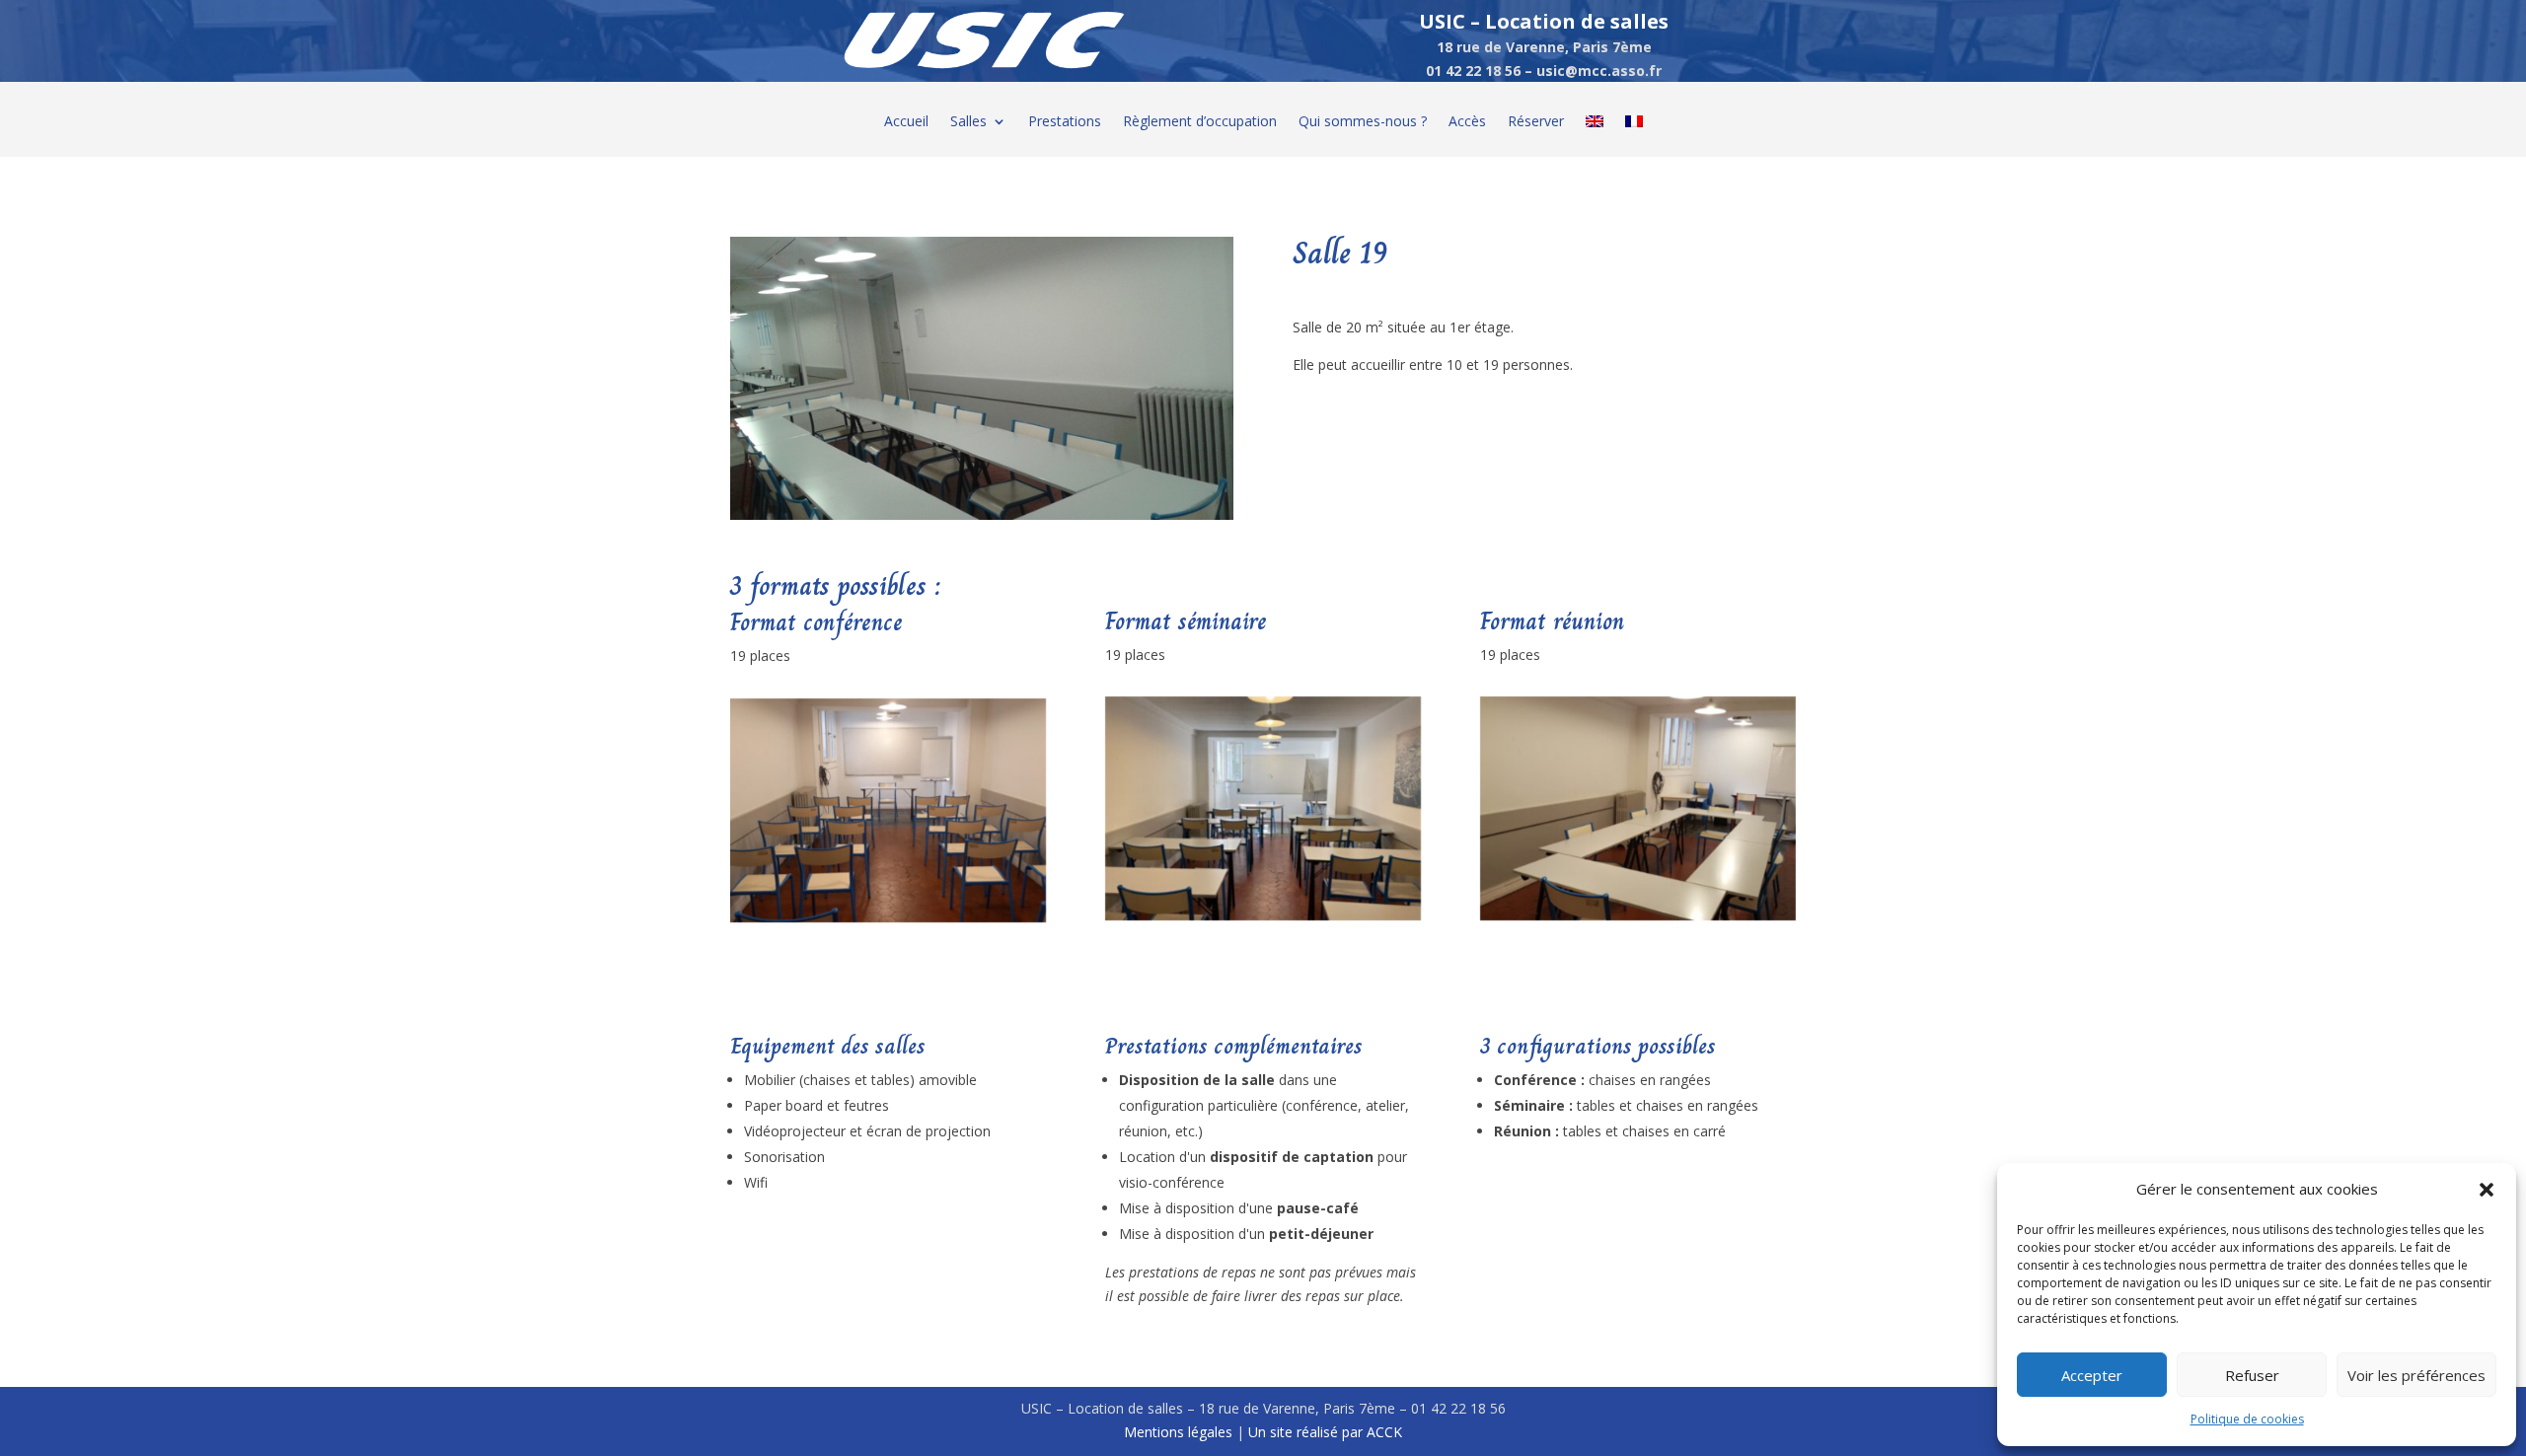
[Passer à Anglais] (1595, 136)
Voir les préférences (2416, 1375)
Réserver (1536, 122)
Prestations (1065, 122)
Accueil (906, 122)
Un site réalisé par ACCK (1325, 1432)
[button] (2487, 1190)
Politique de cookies (2247, 1419)
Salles (968, 122)
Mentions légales (1178, 1432)
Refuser (2252, 1375)
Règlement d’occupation (1200, 122)
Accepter (2092, 1375)
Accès (1467, 122)
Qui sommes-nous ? (1363, 122)
